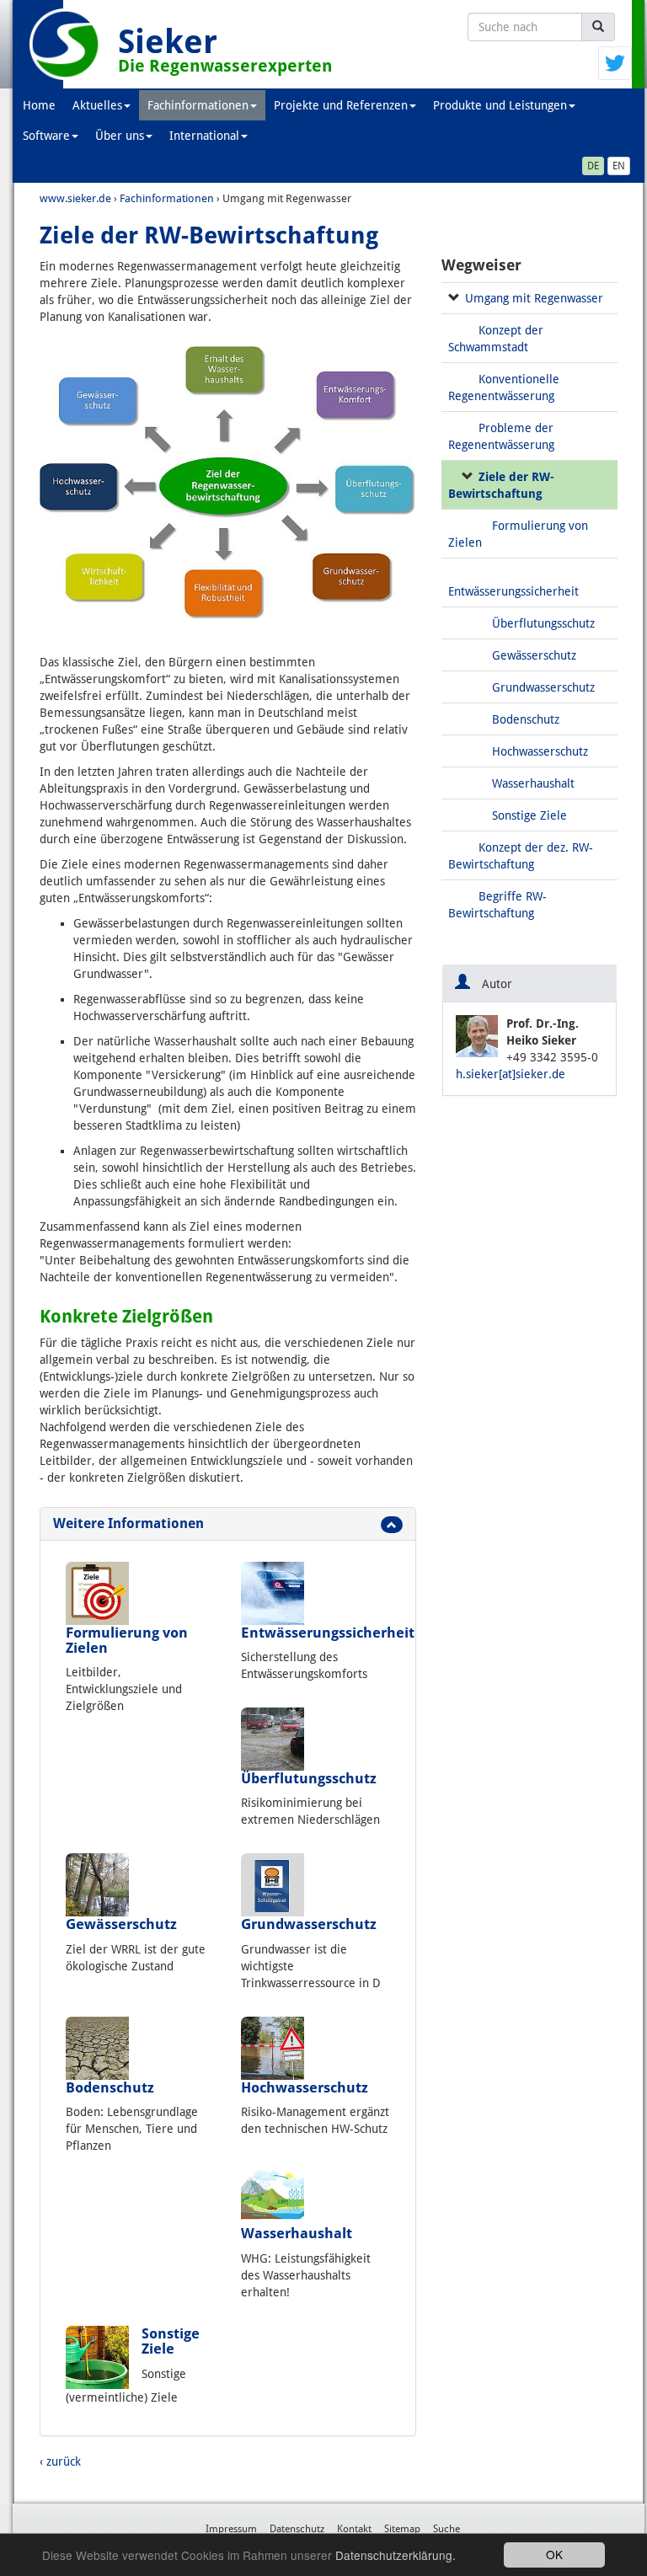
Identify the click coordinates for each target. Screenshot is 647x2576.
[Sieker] (65, 44)
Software (46, 136)
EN (619, 166)
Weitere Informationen (128, 1523)
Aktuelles (97, 105)
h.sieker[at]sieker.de (511, 1074)
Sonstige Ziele (171, 2341)
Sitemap (402, 2529)
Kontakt (354, 2529)
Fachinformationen (198, 105)
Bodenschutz (110, 2087)
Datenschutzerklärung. (396, 2555)
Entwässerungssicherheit (328, 1633)
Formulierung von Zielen (127, 1640)
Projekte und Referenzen (341, 105)
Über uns (120, 136)
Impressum (231, 2529)
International (204, 136)
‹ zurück (60, 2461)
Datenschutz (297, 2529)
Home (39, 105)
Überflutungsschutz (309, 1778)
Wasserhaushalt (297, 2233)
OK (554, 2554)
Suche (446, 2529)
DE (593, 166)
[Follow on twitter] (615, 62)
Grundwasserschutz (309, 1924)
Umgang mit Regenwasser (534, 298)
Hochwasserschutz (305, 2087)
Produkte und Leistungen (500, 105)
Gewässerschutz (121, 1924)
